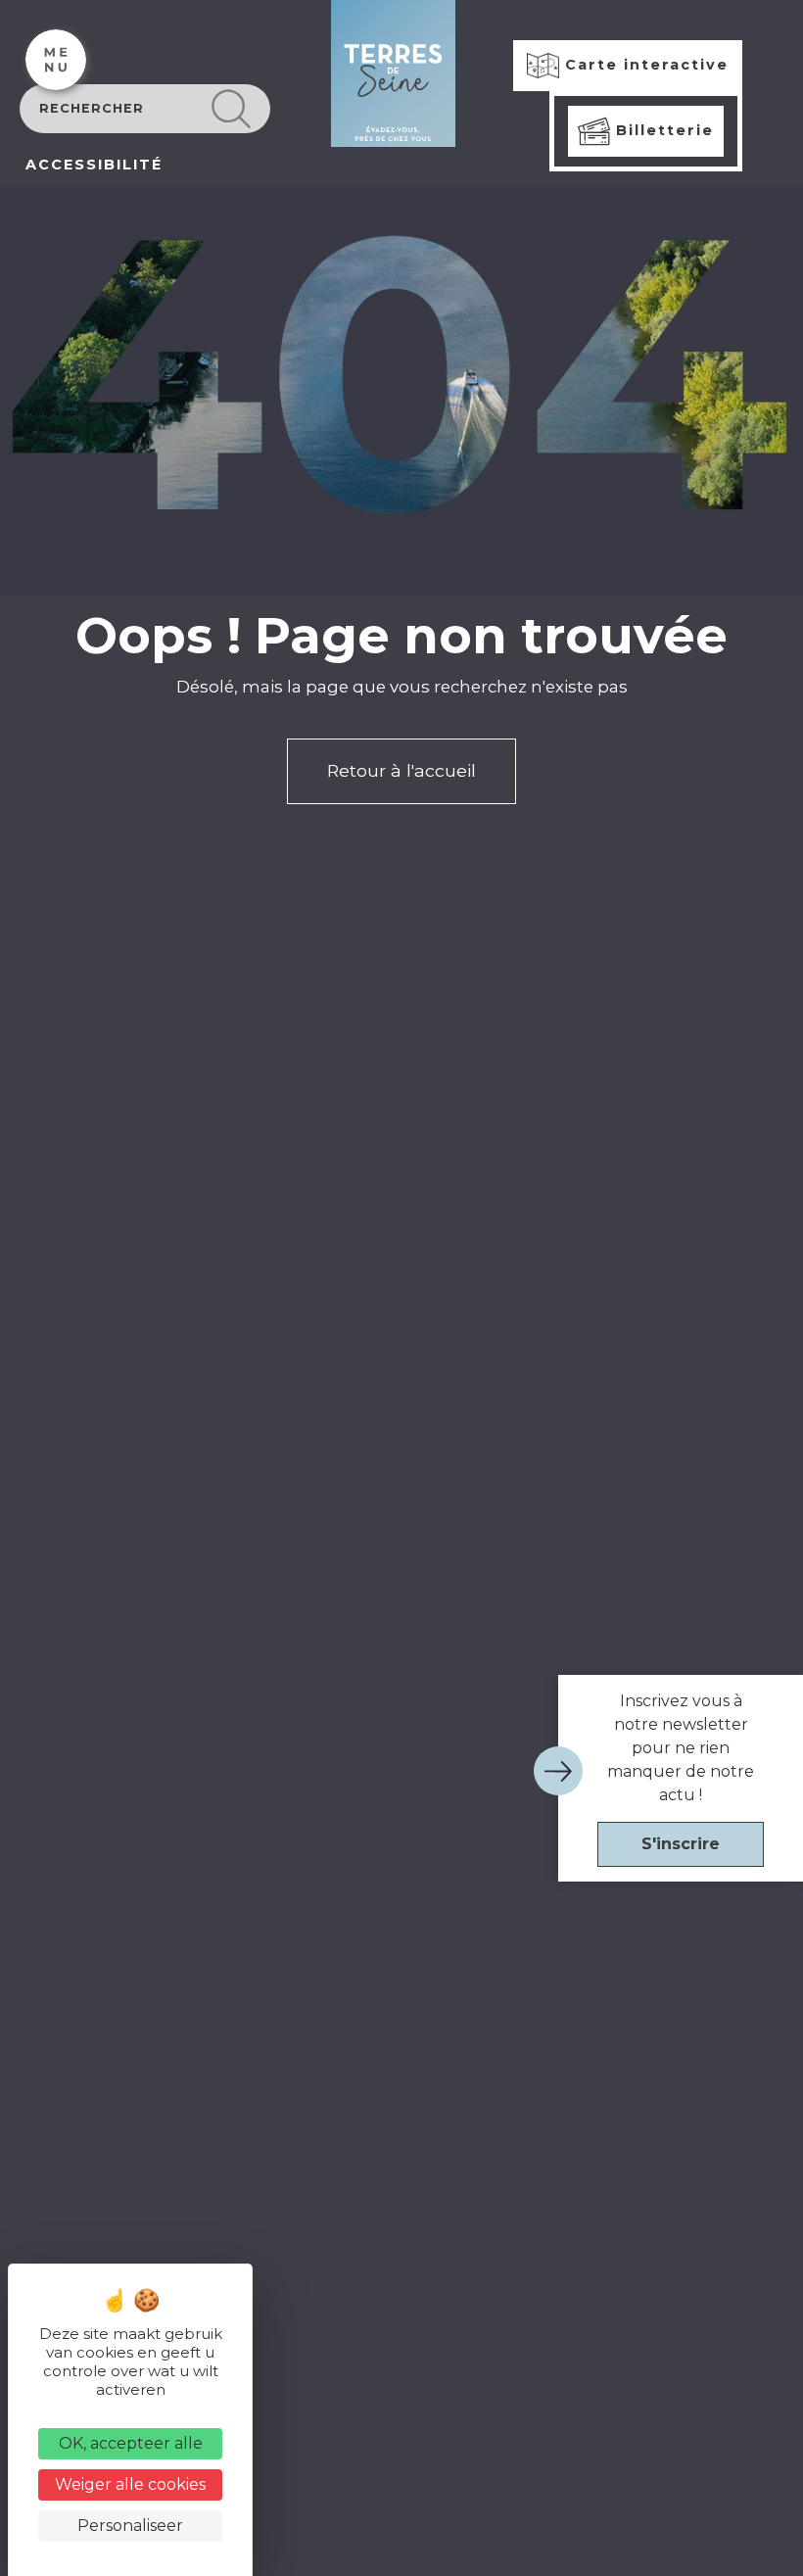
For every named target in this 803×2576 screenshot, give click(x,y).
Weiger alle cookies (130, 2484)
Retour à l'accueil (401, 770)
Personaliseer (130, 2526)
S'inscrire (681, 1844)
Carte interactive (644, 65)
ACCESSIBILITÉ (94, 165)
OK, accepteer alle (131, 2443)
